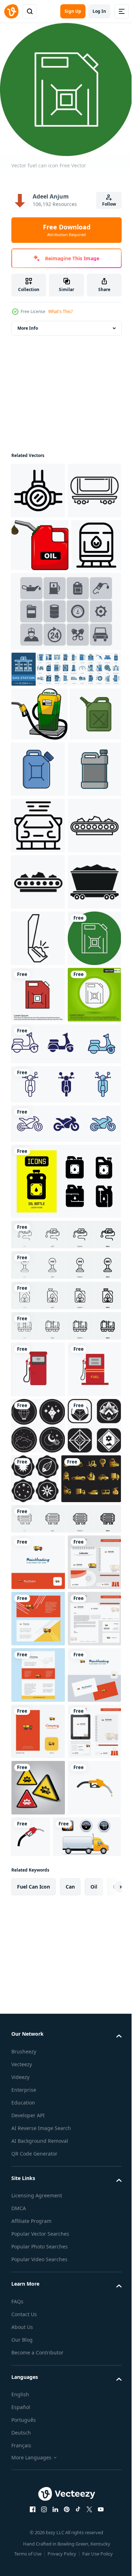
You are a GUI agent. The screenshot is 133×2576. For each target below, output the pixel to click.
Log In (99, 11)
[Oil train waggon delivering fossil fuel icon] (36, 649)
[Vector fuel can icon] (38, 1268)
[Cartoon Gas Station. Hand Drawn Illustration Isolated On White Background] (39, 818)
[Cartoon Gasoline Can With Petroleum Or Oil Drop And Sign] (40, 596)
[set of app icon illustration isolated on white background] (38, 1868)
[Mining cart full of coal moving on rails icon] (38, 1155)
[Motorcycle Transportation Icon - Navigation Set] (65, 1429)
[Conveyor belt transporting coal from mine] (38, 1099)
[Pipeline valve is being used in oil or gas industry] (38, 485)
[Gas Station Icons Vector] (65, 715)
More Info (28, 323)
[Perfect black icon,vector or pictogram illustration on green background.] (38, 1380)
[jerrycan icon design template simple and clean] (37, 872)
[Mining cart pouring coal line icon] (38, 1211)
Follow (109, 204)
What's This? (60, 311)
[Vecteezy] (11, 11)
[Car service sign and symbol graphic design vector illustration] (38, 2512)
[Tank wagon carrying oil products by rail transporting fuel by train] (38, 542)
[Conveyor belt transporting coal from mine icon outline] (38, 1042)
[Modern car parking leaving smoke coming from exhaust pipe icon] (38, 986)
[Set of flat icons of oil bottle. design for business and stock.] (65, 1567)
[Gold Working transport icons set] (41, 1977)
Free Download (67, 230)
